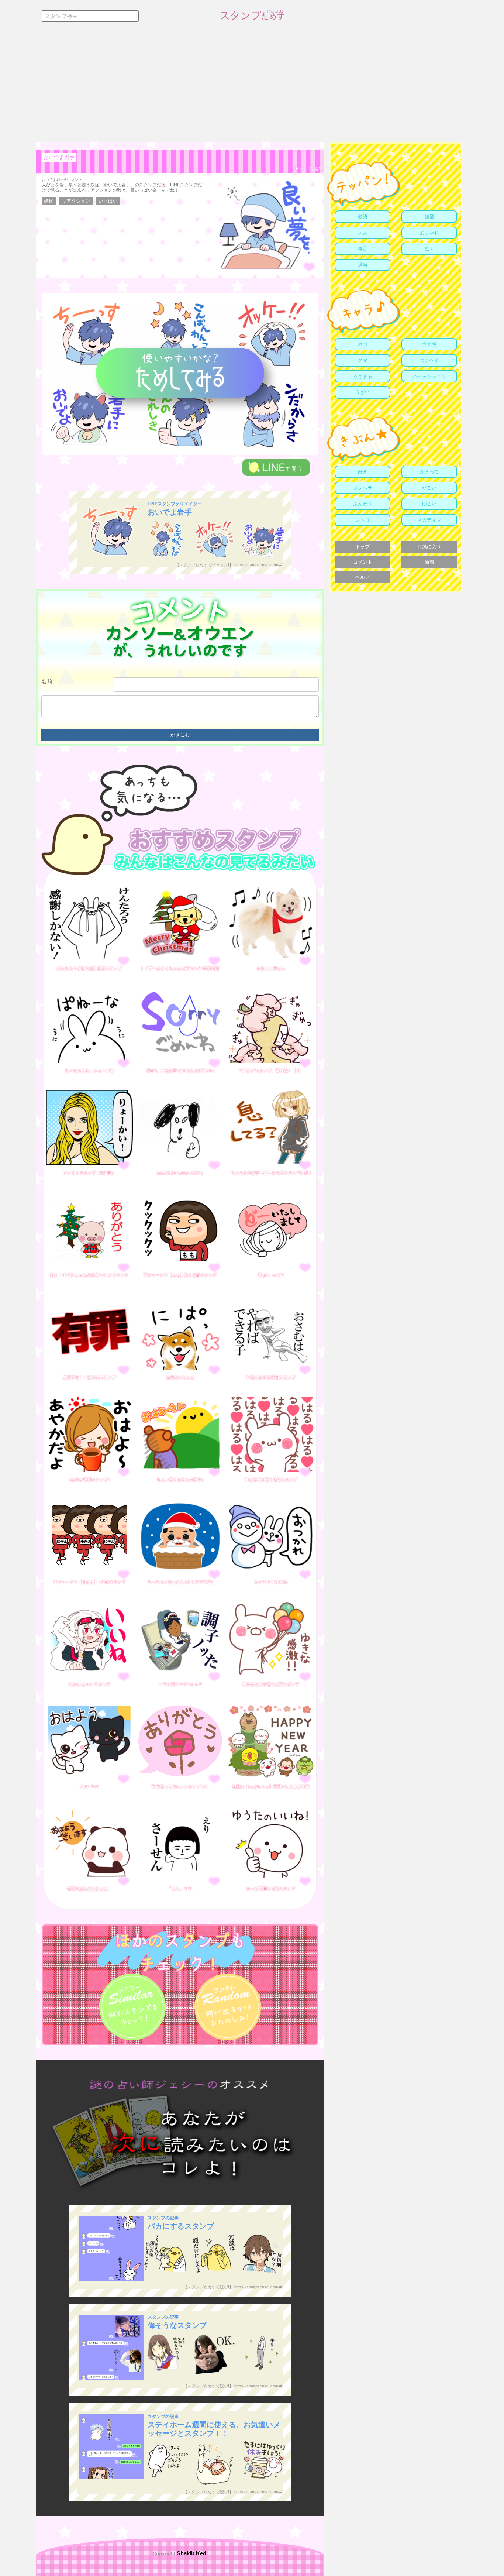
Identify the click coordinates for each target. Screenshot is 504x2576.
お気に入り (429, 547)
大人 (363, 233)
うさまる (363, 376)
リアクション (76, 201)
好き (363, 472)
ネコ (363, 344)
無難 (429, 217)
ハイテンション (429, 376)
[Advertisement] (252, 87)
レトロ (363, 520)
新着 (429, 562)
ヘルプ (363, 577)
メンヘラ (363, 488)
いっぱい (108, 201)
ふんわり (363, 504)
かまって (429, 472)
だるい (429, 488)
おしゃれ (429, 233)
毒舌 (363, 249)
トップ (363, 547)
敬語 (363, 217)
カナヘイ (429, 360)
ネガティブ (429, 520)
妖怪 (49, 201)
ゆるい (429, 504)
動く (429, 249)
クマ (363, 360)
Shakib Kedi (191, 2553)
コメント (363, 562)
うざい (363, 392)
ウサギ (429, 344)
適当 (363, 265)
